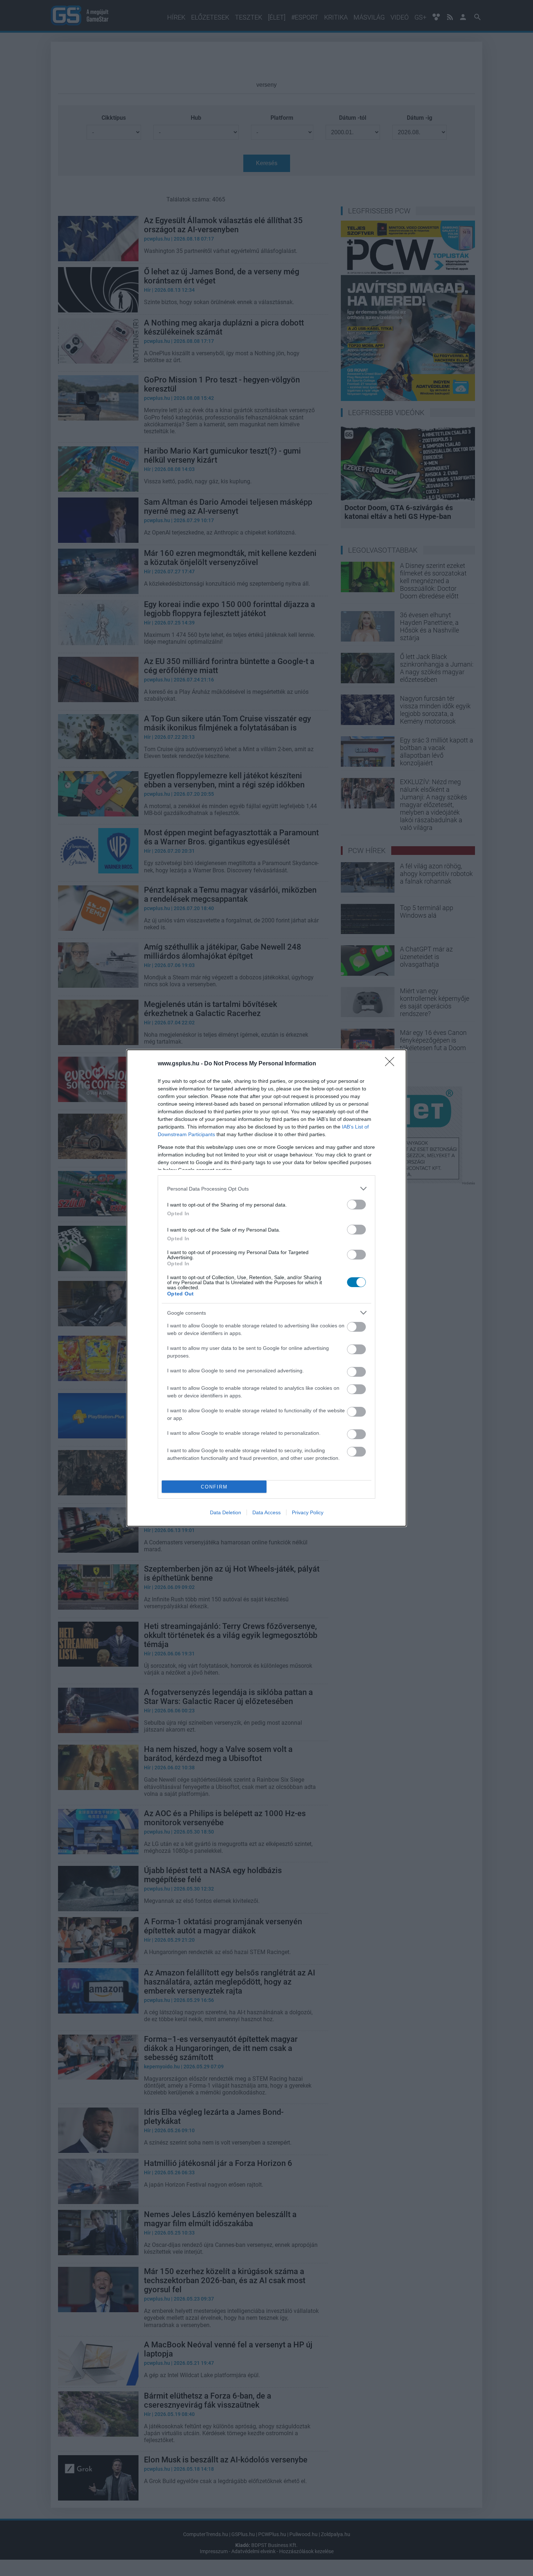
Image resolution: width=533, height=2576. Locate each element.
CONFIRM (214, 1487)
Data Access (266, 1512)
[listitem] (266, 1189)
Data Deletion (226, 1512)
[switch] (356, 1205)
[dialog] (266, 1288)
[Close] (392, 1064)
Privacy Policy (308, 1512)
